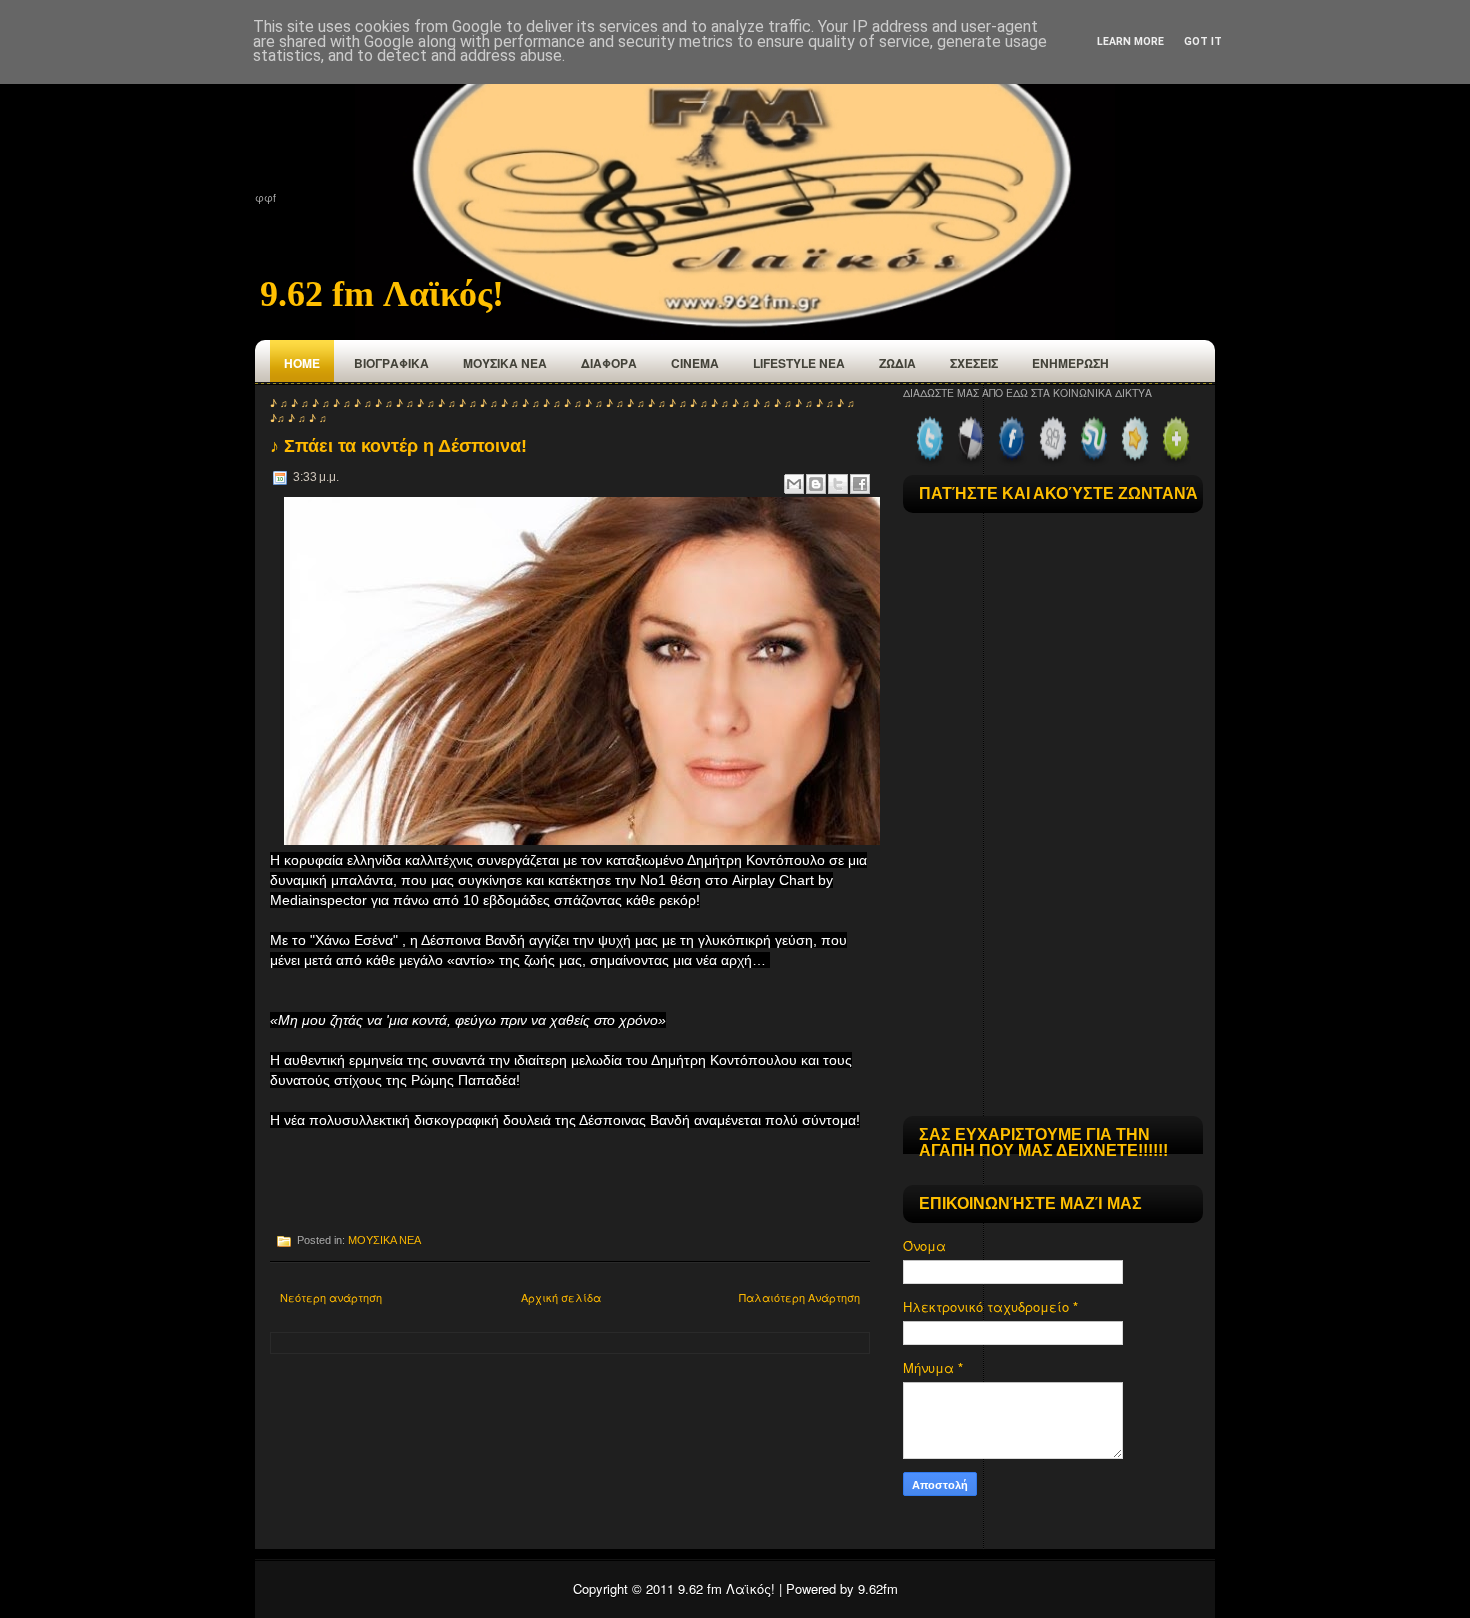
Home (302, 363)
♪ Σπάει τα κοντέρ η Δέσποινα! (398, 446)
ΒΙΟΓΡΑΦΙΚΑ (391, 363)
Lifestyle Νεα (799, 363)
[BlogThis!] (816, 484)
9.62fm (878, 1588)
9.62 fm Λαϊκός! (382, 294)
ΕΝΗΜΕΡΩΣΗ (1070, 363)
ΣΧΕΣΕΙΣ (974, 363)
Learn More (1130, 41)
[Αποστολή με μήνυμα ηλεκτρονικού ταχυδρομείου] (794, 484)
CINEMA (695, 363)
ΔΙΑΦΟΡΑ (609, 363)
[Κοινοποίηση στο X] (838, 484)
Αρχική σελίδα (561, 1297)
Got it (1203, 41)
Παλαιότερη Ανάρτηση (799, 1297)
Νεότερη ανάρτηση (331, 1297)
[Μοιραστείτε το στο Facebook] (860, 484)
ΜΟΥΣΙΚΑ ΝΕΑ (505, 363)
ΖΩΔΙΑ (897, 363)
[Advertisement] (504, 1180)
